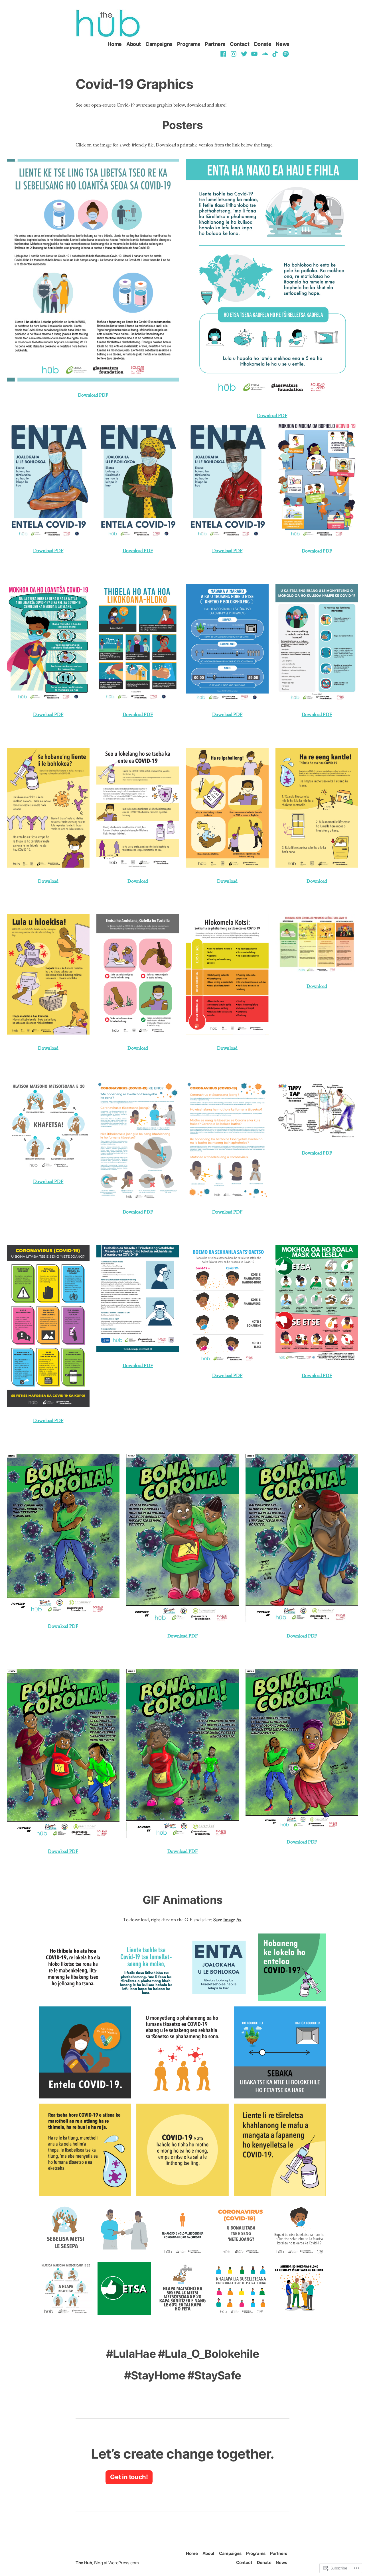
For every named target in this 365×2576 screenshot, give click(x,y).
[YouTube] (255, 54)
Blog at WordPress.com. (117, 2563)
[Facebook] (224, 54)
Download (222, 551)
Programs (189, 44)
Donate (263, 44)
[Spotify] (285, 54)
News (283, 44)
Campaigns (159, 44)
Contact (240, 44)
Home (115, 44)
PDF (238, 551)
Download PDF (93, 395)
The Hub (84, 2563)
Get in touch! (129, 2477)
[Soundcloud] (265, 54)
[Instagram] (234, 54)
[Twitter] (244, 54)
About (134, 44)
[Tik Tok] (275, 54)
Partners (215, 44)
